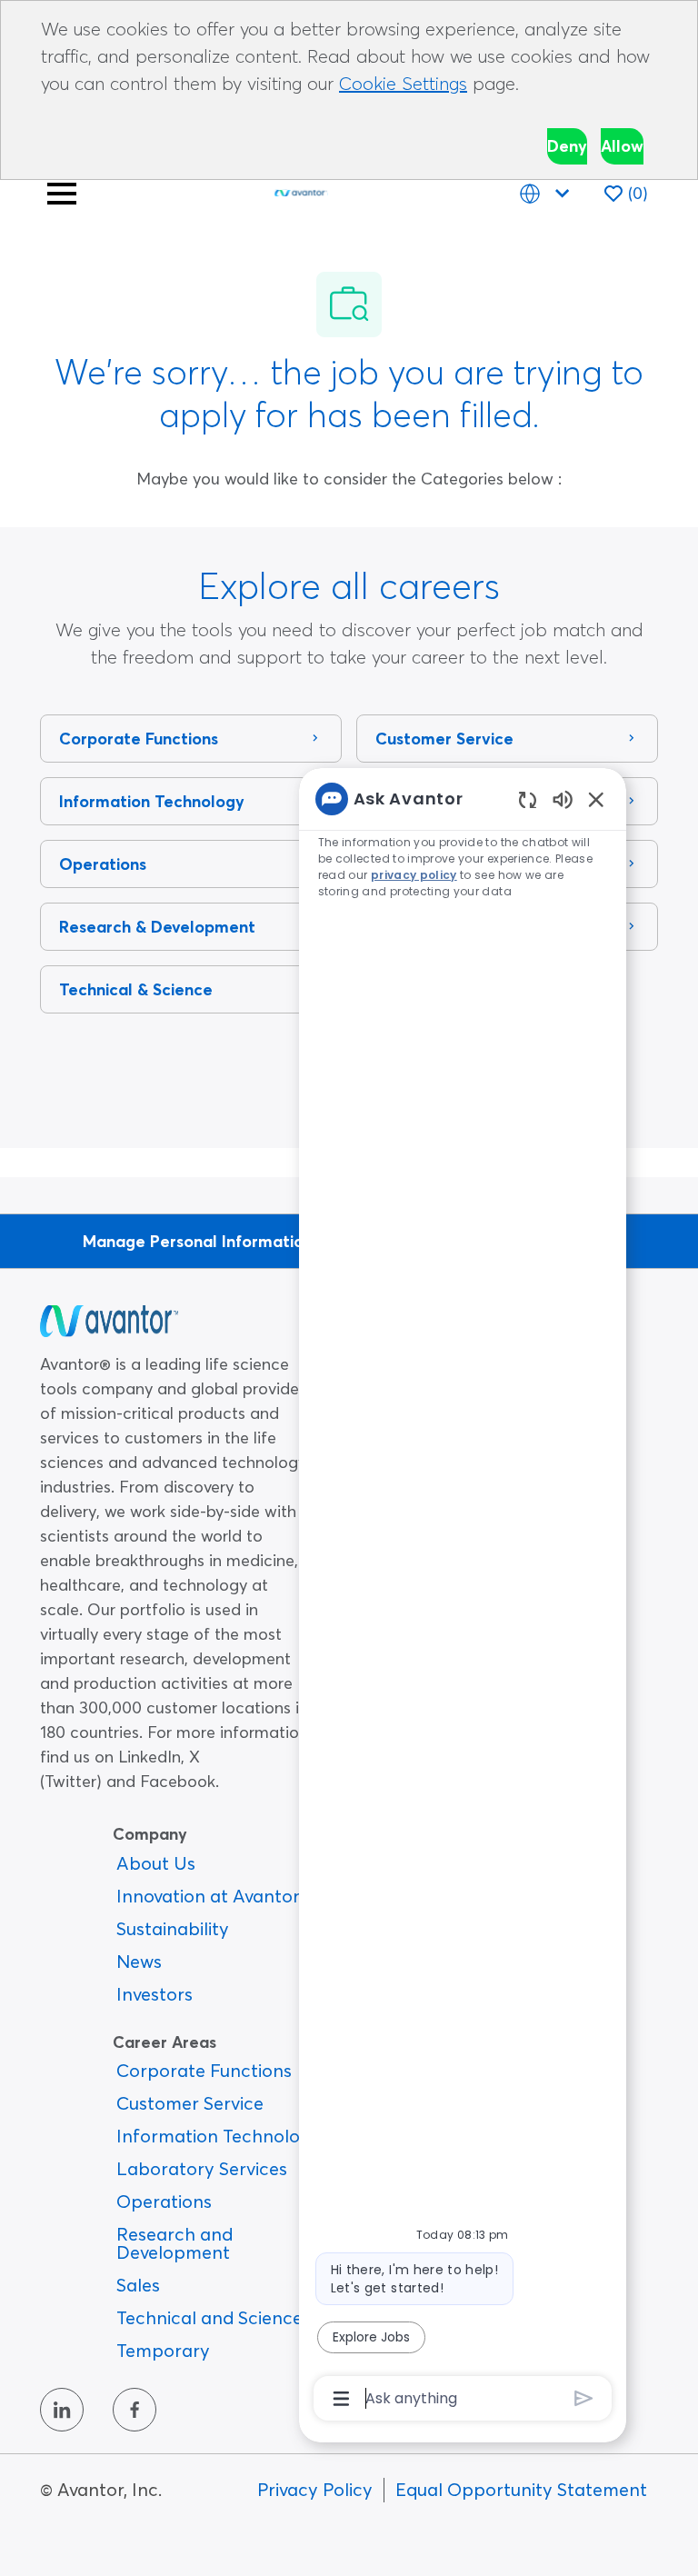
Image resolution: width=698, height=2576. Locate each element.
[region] (463, 1597)
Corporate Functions (204, 2070)
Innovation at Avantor (208, 1896)
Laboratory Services (202, 2168)
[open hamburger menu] (62, 194)
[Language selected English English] (548, 193)
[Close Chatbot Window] (596, 799)
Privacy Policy (315, 2489)
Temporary (163, 2350)
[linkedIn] (62, 2410)
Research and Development (174, 2243)
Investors (155, 1994)
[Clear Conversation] (528, 799)
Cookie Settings (403, 83)
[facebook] (135, 2410)
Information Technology (219, 2136)
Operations (164, 2201)
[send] (584, 2398)
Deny (567, 146)
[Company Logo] (301, 190)
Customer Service (190, 2103)
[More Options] (341, 2399)
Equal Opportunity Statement (521, 2489)
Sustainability (173, 1928)
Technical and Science (209, 2317)
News (139, 1961)
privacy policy (414, 875)
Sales (138, 2285)
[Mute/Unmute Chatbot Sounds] (563, 799)
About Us (156, 1863)
